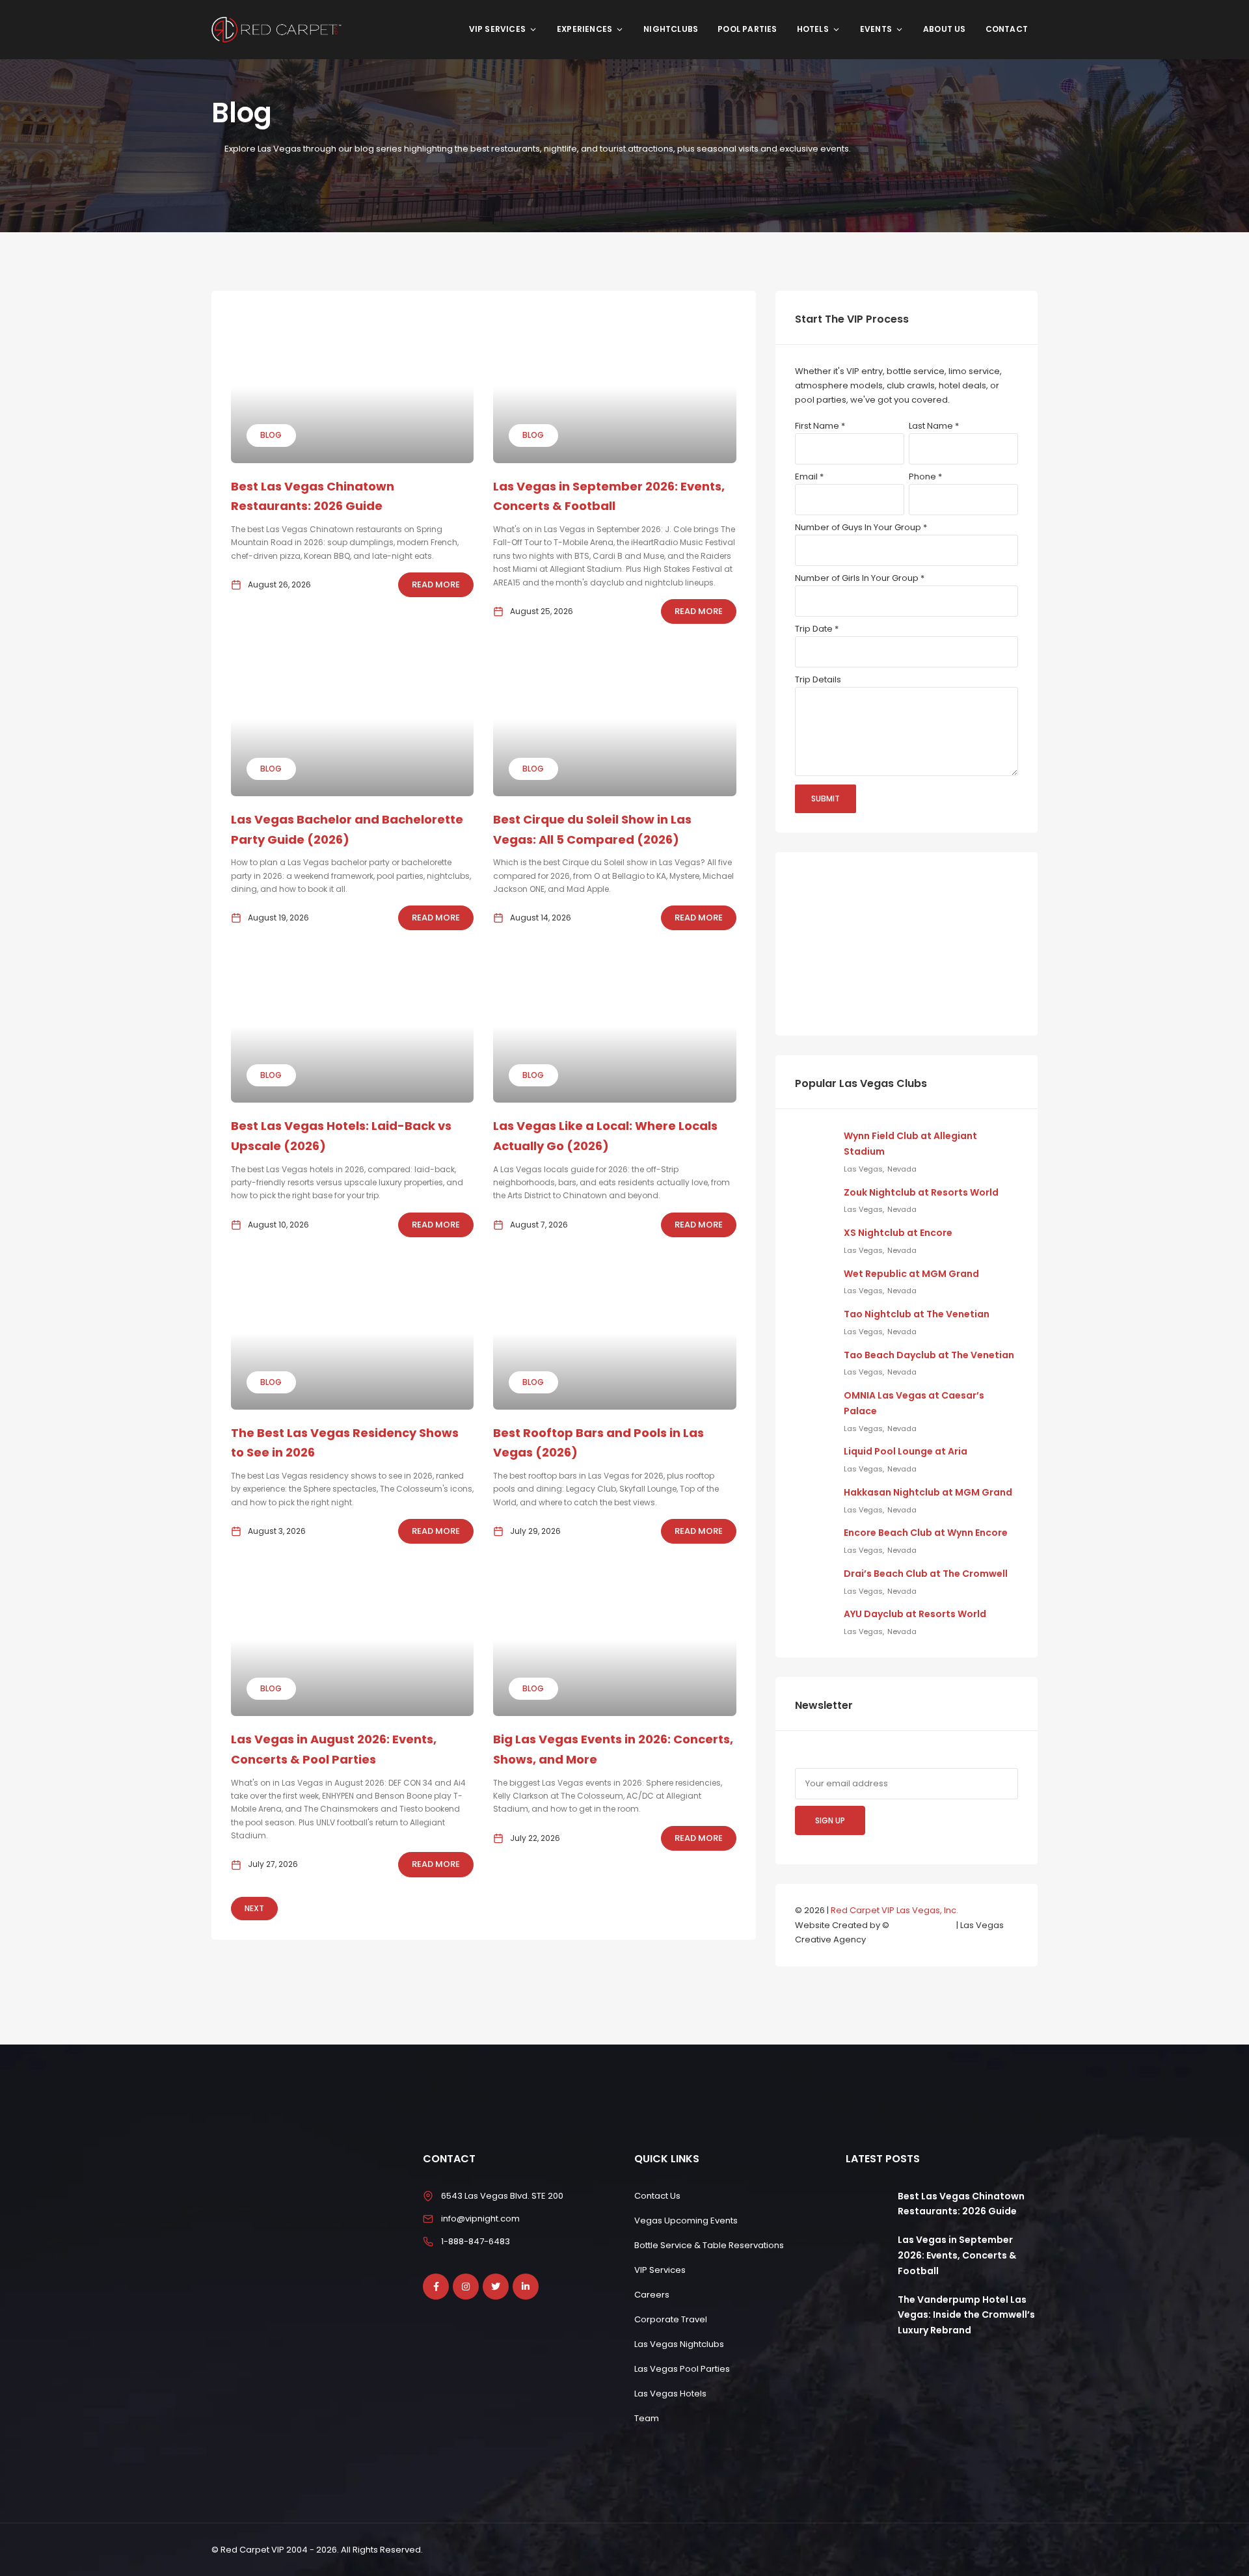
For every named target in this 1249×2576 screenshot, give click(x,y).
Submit (826, 798)
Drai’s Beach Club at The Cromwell (926, 1574)
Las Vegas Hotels (670, 2394)
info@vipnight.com (480, 2218)
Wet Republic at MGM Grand (911, 1274)
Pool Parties (747, 29)
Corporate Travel (671, 2319)
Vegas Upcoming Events (686, 2220)
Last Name (934, 426)
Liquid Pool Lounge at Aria (906, 1451)
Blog (271, 435)
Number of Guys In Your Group (861, 527)
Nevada (902, 1169)
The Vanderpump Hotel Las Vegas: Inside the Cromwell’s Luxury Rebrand (966, 2314)
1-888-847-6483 (476, 2241)
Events (876, 29)
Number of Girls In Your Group (860, 578)
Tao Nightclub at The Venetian (917, 1314)
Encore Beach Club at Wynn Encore (926, 1533)
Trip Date (817, 629)
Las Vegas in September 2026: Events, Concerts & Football (957, 2255)
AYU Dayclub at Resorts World (915, 1614)
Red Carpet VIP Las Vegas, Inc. (894, 1910)
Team (647, 2418)
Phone (925, 476)
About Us (945, 29)
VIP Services (497, 29)
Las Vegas (863, 1169)
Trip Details (818, 679)
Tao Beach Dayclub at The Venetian (929, 1355)
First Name (820, 426)
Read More (436, 584)
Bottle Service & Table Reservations (709, 2245)
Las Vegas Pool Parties (682, 2369)
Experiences (584, 29)
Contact (1007, 29)
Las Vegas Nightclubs (679, 2344)
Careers (652, 2295)
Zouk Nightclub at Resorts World (921, 1192)
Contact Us (657, 2195)
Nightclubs (671, 29)
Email (809, 476)
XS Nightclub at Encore (898, 1233)
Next (254, 1908)
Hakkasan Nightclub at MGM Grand (928, 1492)
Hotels (813, 29)
